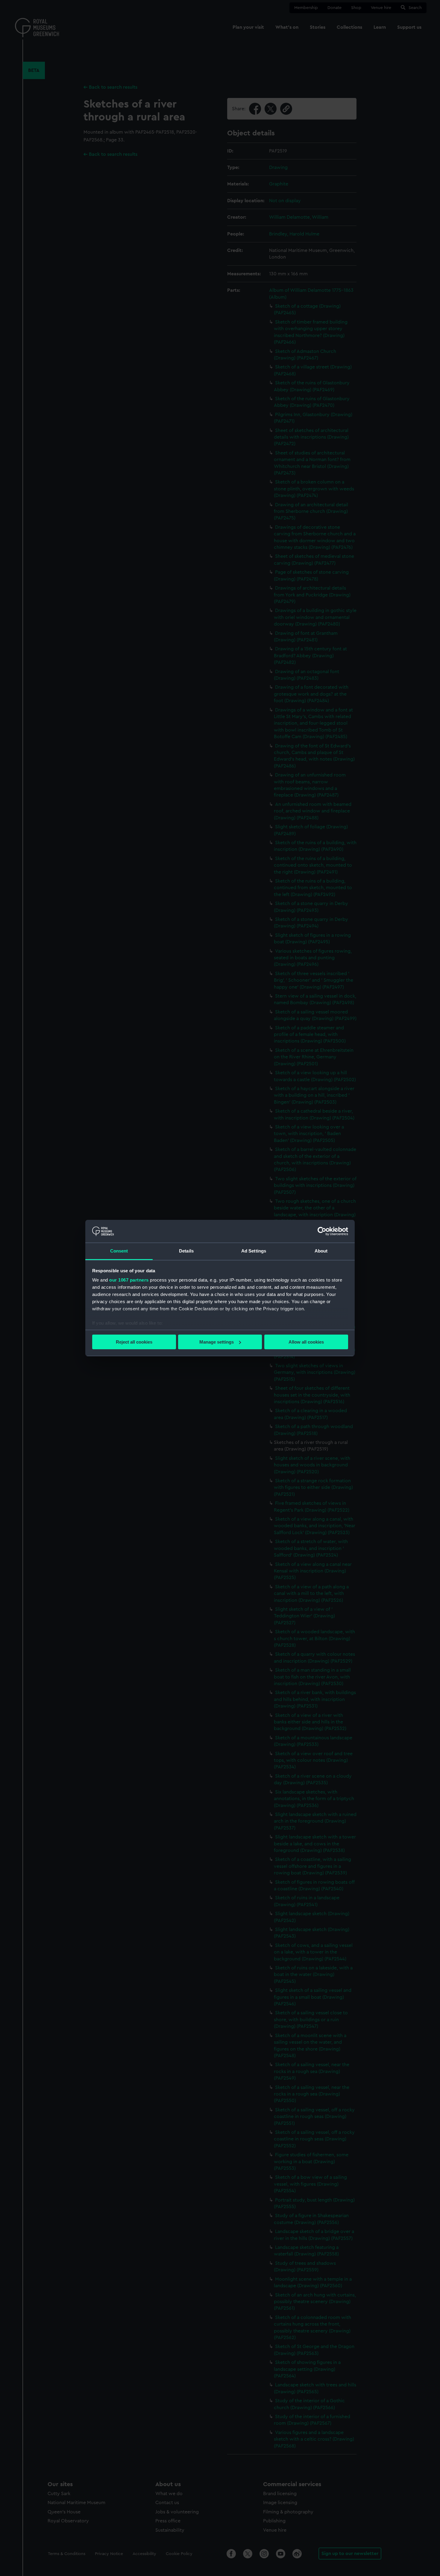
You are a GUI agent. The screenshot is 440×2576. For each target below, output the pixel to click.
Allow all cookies (306, 1342)
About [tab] (321, 1251)
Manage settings (217, 1342)
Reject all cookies (134, 1342)
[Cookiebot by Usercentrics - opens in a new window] (322, 1231)
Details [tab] (186, 1251)
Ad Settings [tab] (254, 1251)
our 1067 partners (129, 1280)
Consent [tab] (119, 1251)
